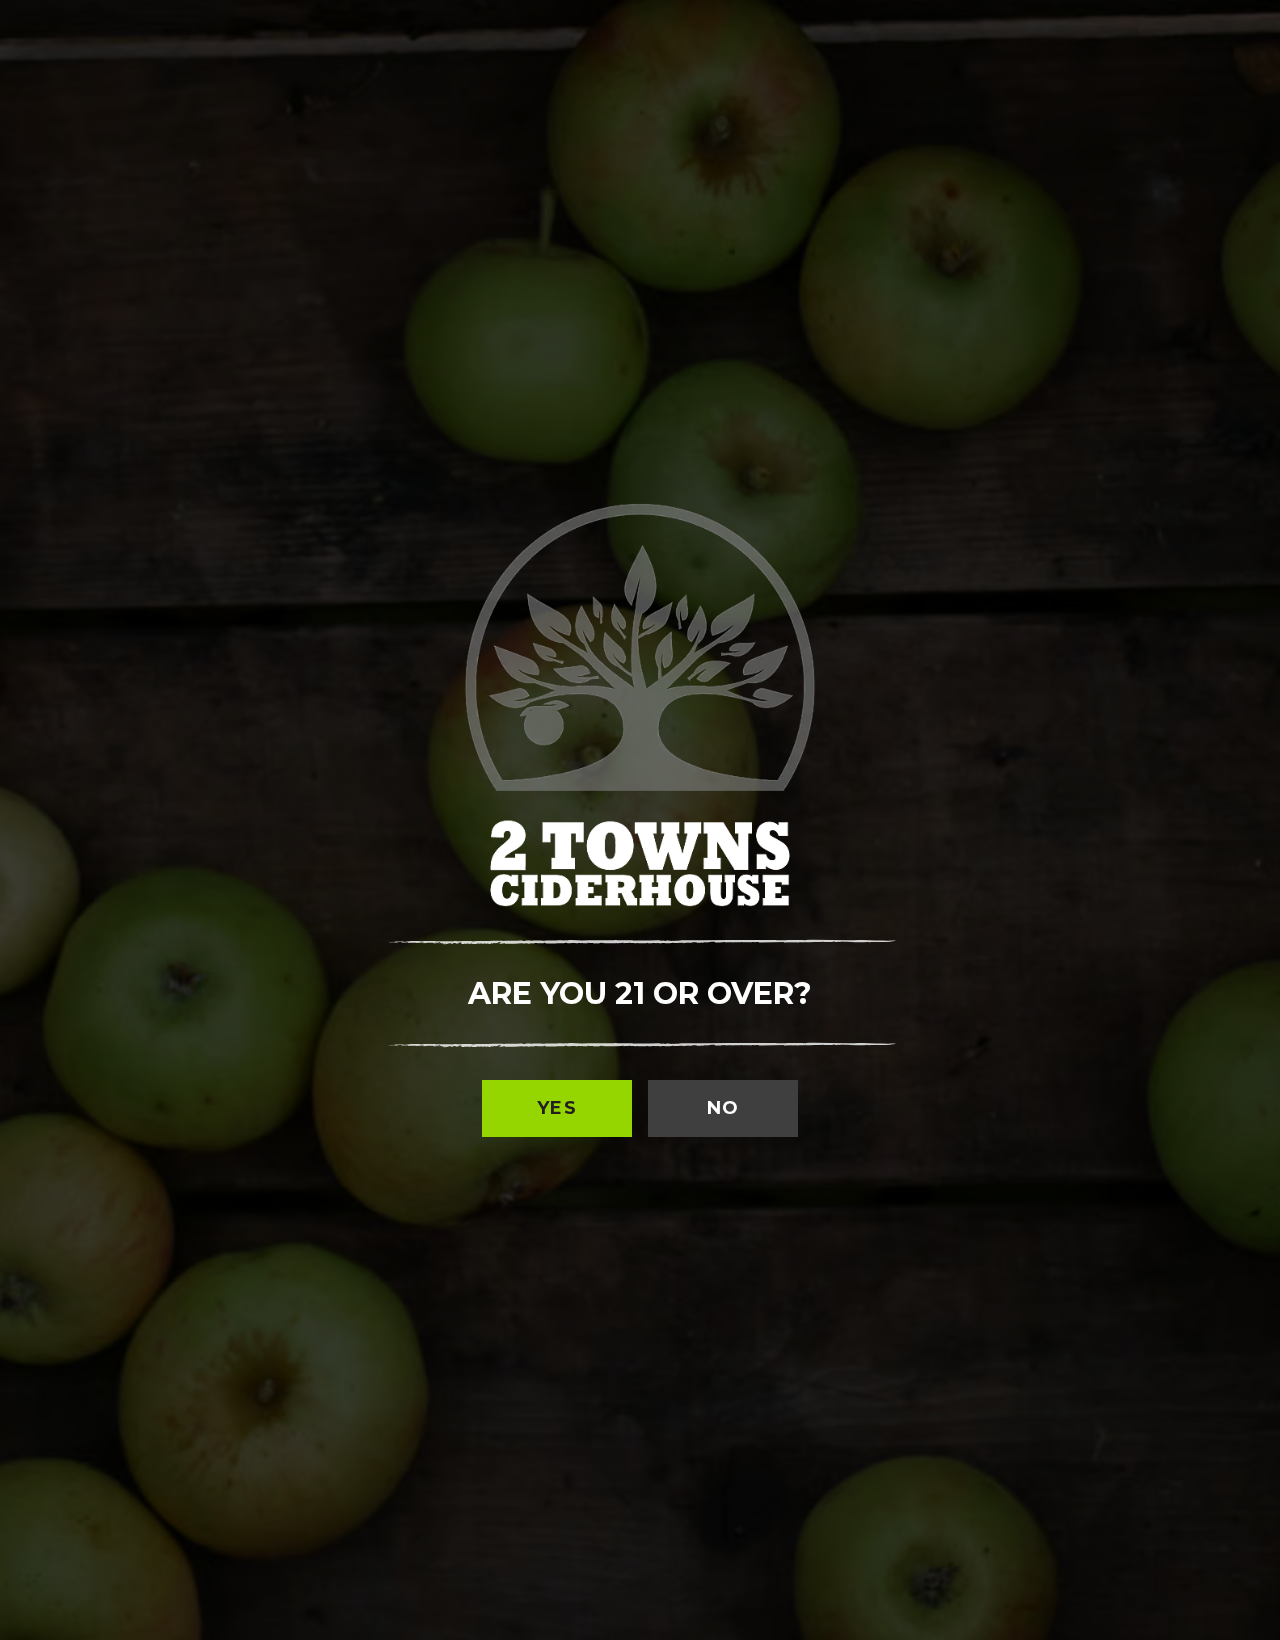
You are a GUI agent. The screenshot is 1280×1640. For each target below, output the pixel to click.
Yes (557, 1108)
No (723, 1108)
